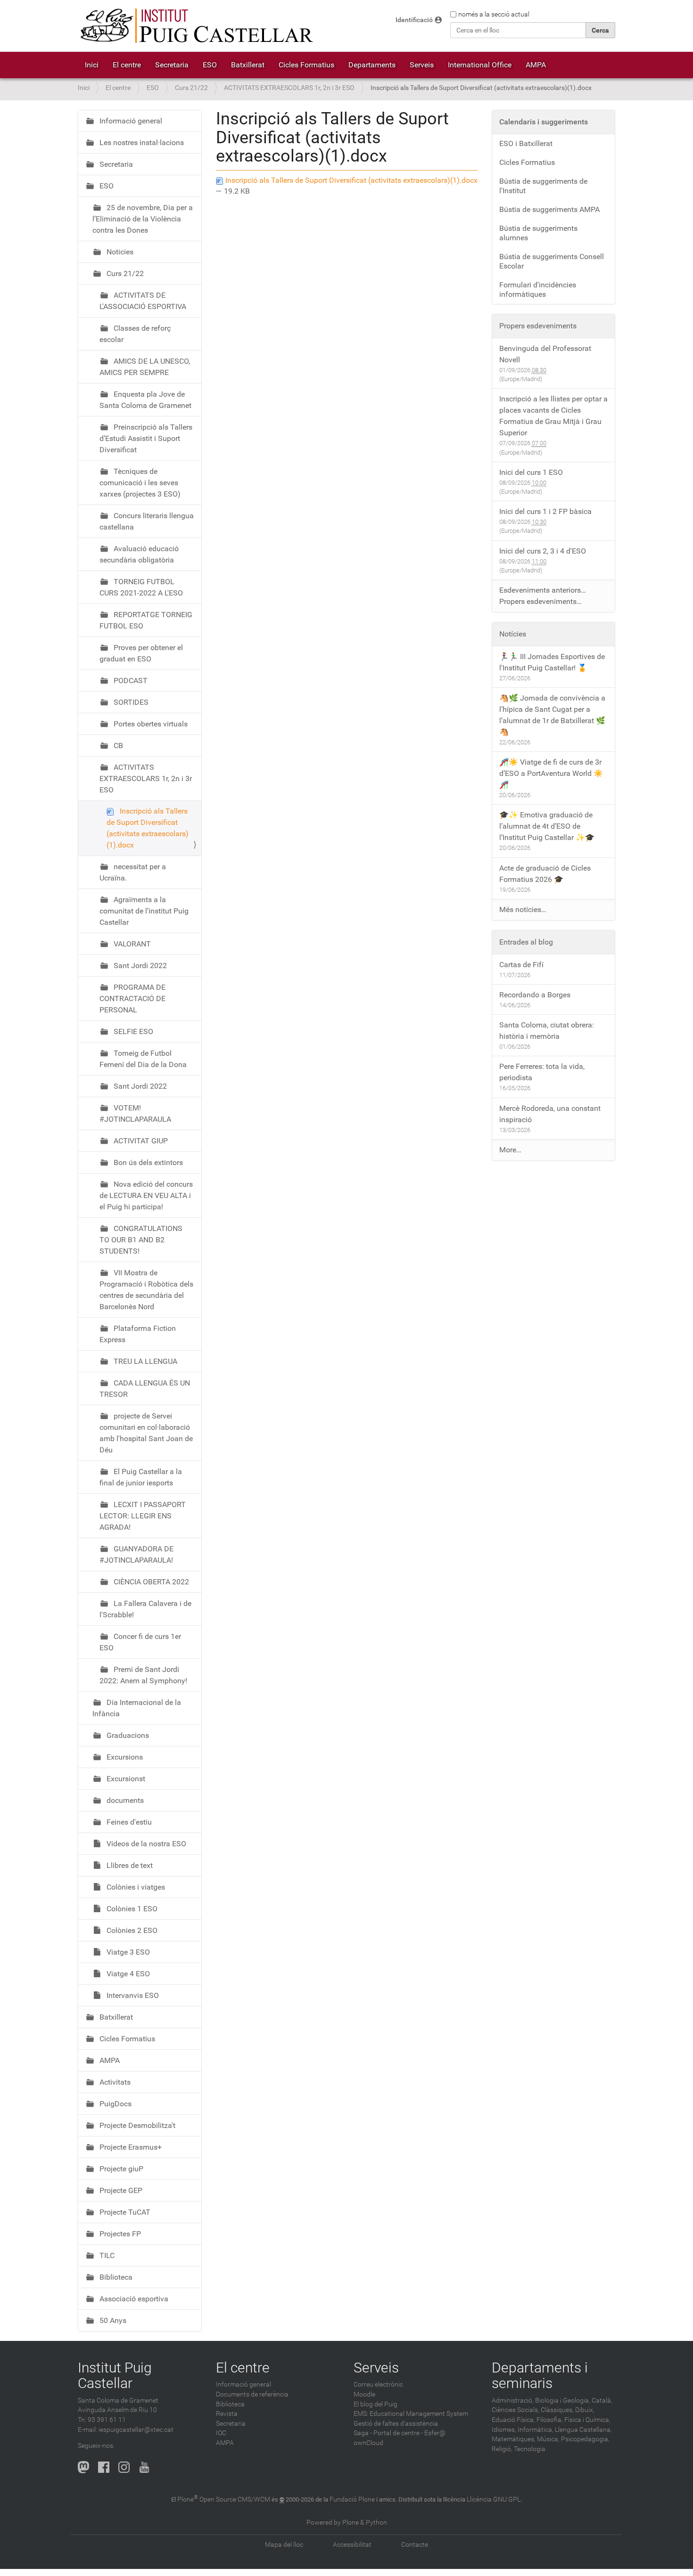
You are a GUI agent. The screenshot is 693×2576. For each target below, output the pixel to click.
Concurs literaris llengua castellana (147, 521)
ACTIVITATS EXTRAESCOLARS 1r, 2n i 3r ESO (289, 88)
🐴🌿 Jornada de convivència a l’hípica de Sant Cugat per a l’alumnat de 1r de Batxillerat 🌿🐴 (552, 715)
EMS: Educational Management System (411, 2414)
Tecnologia (530, 2449)
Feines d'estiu (128, 1822)
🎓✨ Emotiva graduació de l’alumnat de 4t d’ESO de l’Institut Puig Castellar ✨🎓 (547, 826)
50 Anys (112, 2320)
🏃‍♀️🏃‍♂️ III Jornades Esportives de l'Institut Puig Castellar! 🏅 (552, 662)
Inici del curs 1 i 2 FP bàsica (545, 511)
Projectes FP (119, 2234)
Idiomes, (504, 2430)
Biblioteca (115, 2277)
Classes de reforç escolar (135, 334)
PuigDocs (115, 2104)
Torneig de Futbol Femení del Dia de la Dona (143, 1059)
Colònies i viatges (135, 1887)
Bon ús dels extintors (147, 1162)
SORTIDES (130, 702)
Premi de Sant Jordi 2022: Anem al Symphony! (143, 1675)
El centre (127, 65)
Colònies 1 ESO (131, 1909)
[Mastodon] (83, 2467)
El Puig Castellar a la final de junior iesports (141, 1477)
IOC (221, 2433)
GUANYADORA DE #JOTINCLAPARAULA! (136, 1554)
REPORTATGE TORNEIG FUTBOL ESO (146, 620)
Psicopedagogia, (585, 2439)
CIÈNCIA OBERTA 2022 (150, 1582)
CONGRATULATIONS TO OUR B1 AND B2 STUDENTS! (141, 1240)
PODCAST (130, 681)
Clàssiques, (557, 2410)
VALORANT (131, 944)
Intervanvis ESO (132, 1995)
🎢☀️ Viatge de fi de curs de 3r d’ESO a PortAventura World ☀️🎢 (551, 773)
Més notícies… (523, 909)
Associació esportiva (133, 2299)
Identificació (414, 20)
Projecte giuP (120, 2169)
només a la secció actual (494, 14)
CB (117, 746)
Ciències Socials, (516, 2410)
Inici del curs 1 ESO (531, 472)
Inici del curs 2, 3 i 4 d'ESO (543, 551)
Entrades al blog (526, 942)
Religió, (502, 2449)
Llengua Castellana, (583, 2430)
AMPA (536, 65)
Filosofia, (550, 2420)
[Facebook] (104, 2467)
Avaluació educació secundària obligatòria (139, 554)
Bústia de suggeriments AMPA (549, 209)
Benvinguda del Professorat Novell (545, 354)
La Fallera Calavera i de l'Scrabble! (145, 1609)
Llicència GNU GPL (494, 2499)
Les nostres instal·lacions (141, 143)
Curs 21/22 (191, 88)
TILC (106, 2255)
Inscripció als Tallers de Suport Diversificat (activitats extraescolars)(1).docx (351, 180)
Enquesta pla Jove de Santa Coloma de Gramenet (145, 400)
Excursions (124, 1757)
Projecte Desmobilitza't (136, 2125)
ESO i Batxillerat (526, 143)
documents (124, 1800)
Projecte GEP (120, 2190)
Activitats (114, 2082)
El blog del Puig (375, 2404)
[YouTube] (144, 2467)
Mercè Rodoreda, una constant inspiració (550, 1114)
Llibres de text (129, 1865)
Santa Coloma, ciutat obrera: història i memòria (547, 1031)
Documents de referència (252, 2394)
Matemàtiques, (514, 2439)
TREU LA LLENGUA (144, 1361)
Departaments (372, 65)
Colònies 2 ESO (131, 1930)
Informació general (130, 121)
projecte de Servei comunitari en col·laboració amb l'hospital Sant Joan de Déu (146, 1433)
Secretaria (172, 65)
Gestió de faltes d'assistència (396, 2424)
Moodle (364, 2394)
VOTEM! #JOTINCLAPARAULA (135, 1113)
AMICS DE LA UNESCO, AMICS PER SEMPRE (145, 367)
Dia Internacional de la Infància (137, 1708)
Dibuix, (585, 2410)
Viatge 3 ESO (127, 1952)
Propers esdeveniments (538, 326)
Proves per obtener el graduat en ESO (141, 653)
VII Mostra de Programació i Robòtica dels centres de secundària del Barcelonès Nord (146, 1290)
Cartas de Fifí (521, 965)
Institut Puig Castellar (115, 2375)
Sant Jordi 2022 (139, 966)
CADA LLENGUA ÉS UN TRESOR (145, 1389)
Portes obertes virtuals (150, 724)
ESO (210, 65)
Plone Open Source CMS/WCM (224, 2499)
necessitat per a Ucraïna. (133, 872)
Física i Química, (587, 2420)
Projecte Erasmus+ (130, 2147)
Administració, (513, 2401)
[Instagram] (124, 2467)
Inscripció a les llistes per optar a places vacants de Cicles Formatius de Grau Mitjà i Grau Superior (553, 416)
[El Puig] (196, 26)
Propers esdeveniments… (540, 601)
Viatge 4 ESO (127, 1974)
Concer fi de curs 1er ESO (140, 1642)
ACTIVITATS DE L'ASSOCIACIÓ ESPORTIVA (143, 301)
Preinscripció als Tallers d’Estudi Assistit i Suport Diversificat (146, 438)
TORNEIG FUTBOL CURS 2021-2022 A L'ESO (141, 587)
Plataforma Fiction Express (138, 1334)
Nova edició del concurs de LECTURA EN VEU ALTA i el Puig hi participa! (146, 1195)
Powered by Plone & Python (347, 2523)
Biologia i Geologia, (563, 2401)
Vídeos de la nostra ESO (145, 1844)
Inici (92, 65)
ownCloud (368, 2443)
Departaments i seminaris (540, 2375)
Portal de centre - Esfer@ (409, 2433)
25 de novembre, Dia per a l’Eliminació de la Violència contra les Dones (143, 219)
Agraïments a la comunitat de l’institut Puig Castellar (144, 911)
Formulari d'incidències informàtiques (538, 289)
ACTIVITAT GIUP (140, 1141)
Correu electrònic (378, 2384)
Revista (227, 2414)
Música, (548, 2439)
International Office (480, 65)
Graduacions (127, 1735)
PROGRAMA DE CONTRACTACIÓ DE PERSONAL (132, 999)
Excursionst (125, 1779)
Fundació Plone (352, 2499)
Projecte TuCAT (124, 2212)
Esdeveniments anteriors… (543, 590)
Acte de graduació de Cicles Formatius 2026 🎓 (545, 874)
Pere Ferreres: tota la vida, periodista (542, 1072)
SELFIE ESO (132, 1031)
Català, (602, 2401)
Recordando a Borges (535, 995)
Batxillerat (248, 65)
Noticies (119, 252)
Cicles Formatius (306, 65)
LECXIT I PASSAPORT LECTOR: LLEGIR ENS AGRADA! (143, 1516)
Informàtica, (536, 2430)
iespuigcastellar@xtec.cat (136, 2430)
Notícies (513, 634)
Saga (361, 2433)
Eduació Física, (513, 2420)
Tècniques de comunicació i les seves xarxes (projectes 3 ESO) (140, 483)
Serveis (422, 65)
